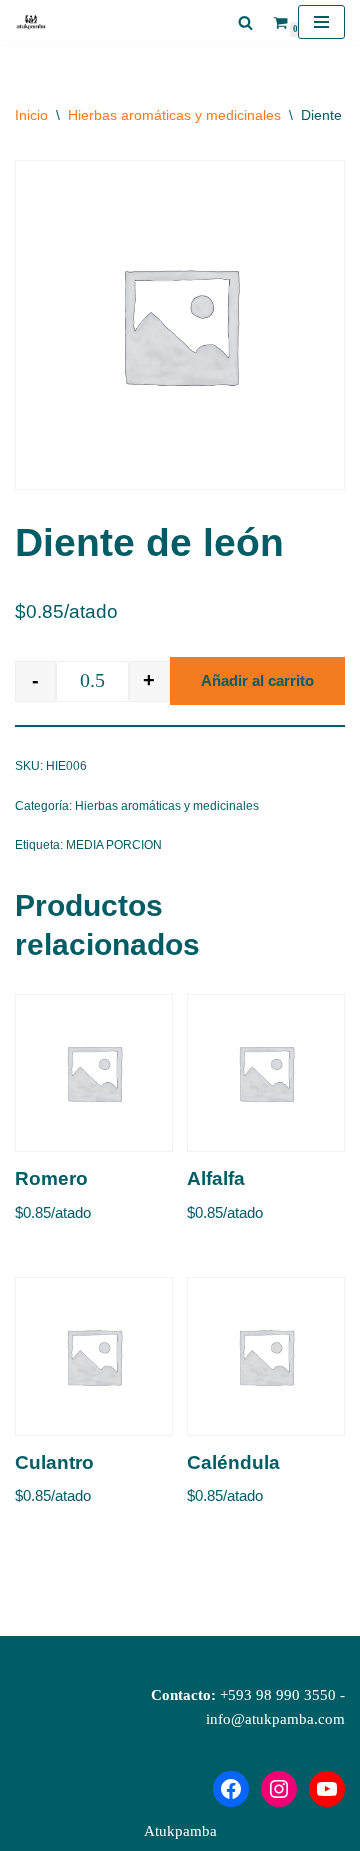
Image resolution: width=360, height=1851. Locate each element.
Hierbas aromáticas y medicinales (174, 115)
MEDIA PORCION (114, 845)
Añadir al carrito (257, 680)
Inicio (31, 115)
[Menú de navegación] (321, 22)
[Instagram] (279, 1789)
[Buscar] (245, 22)
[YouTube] (327, 1789)
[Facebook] (231, 1789)
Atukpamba (180, 1831)
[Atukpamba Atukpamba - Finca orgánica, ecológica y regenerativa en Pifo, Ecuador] (36, 22)
